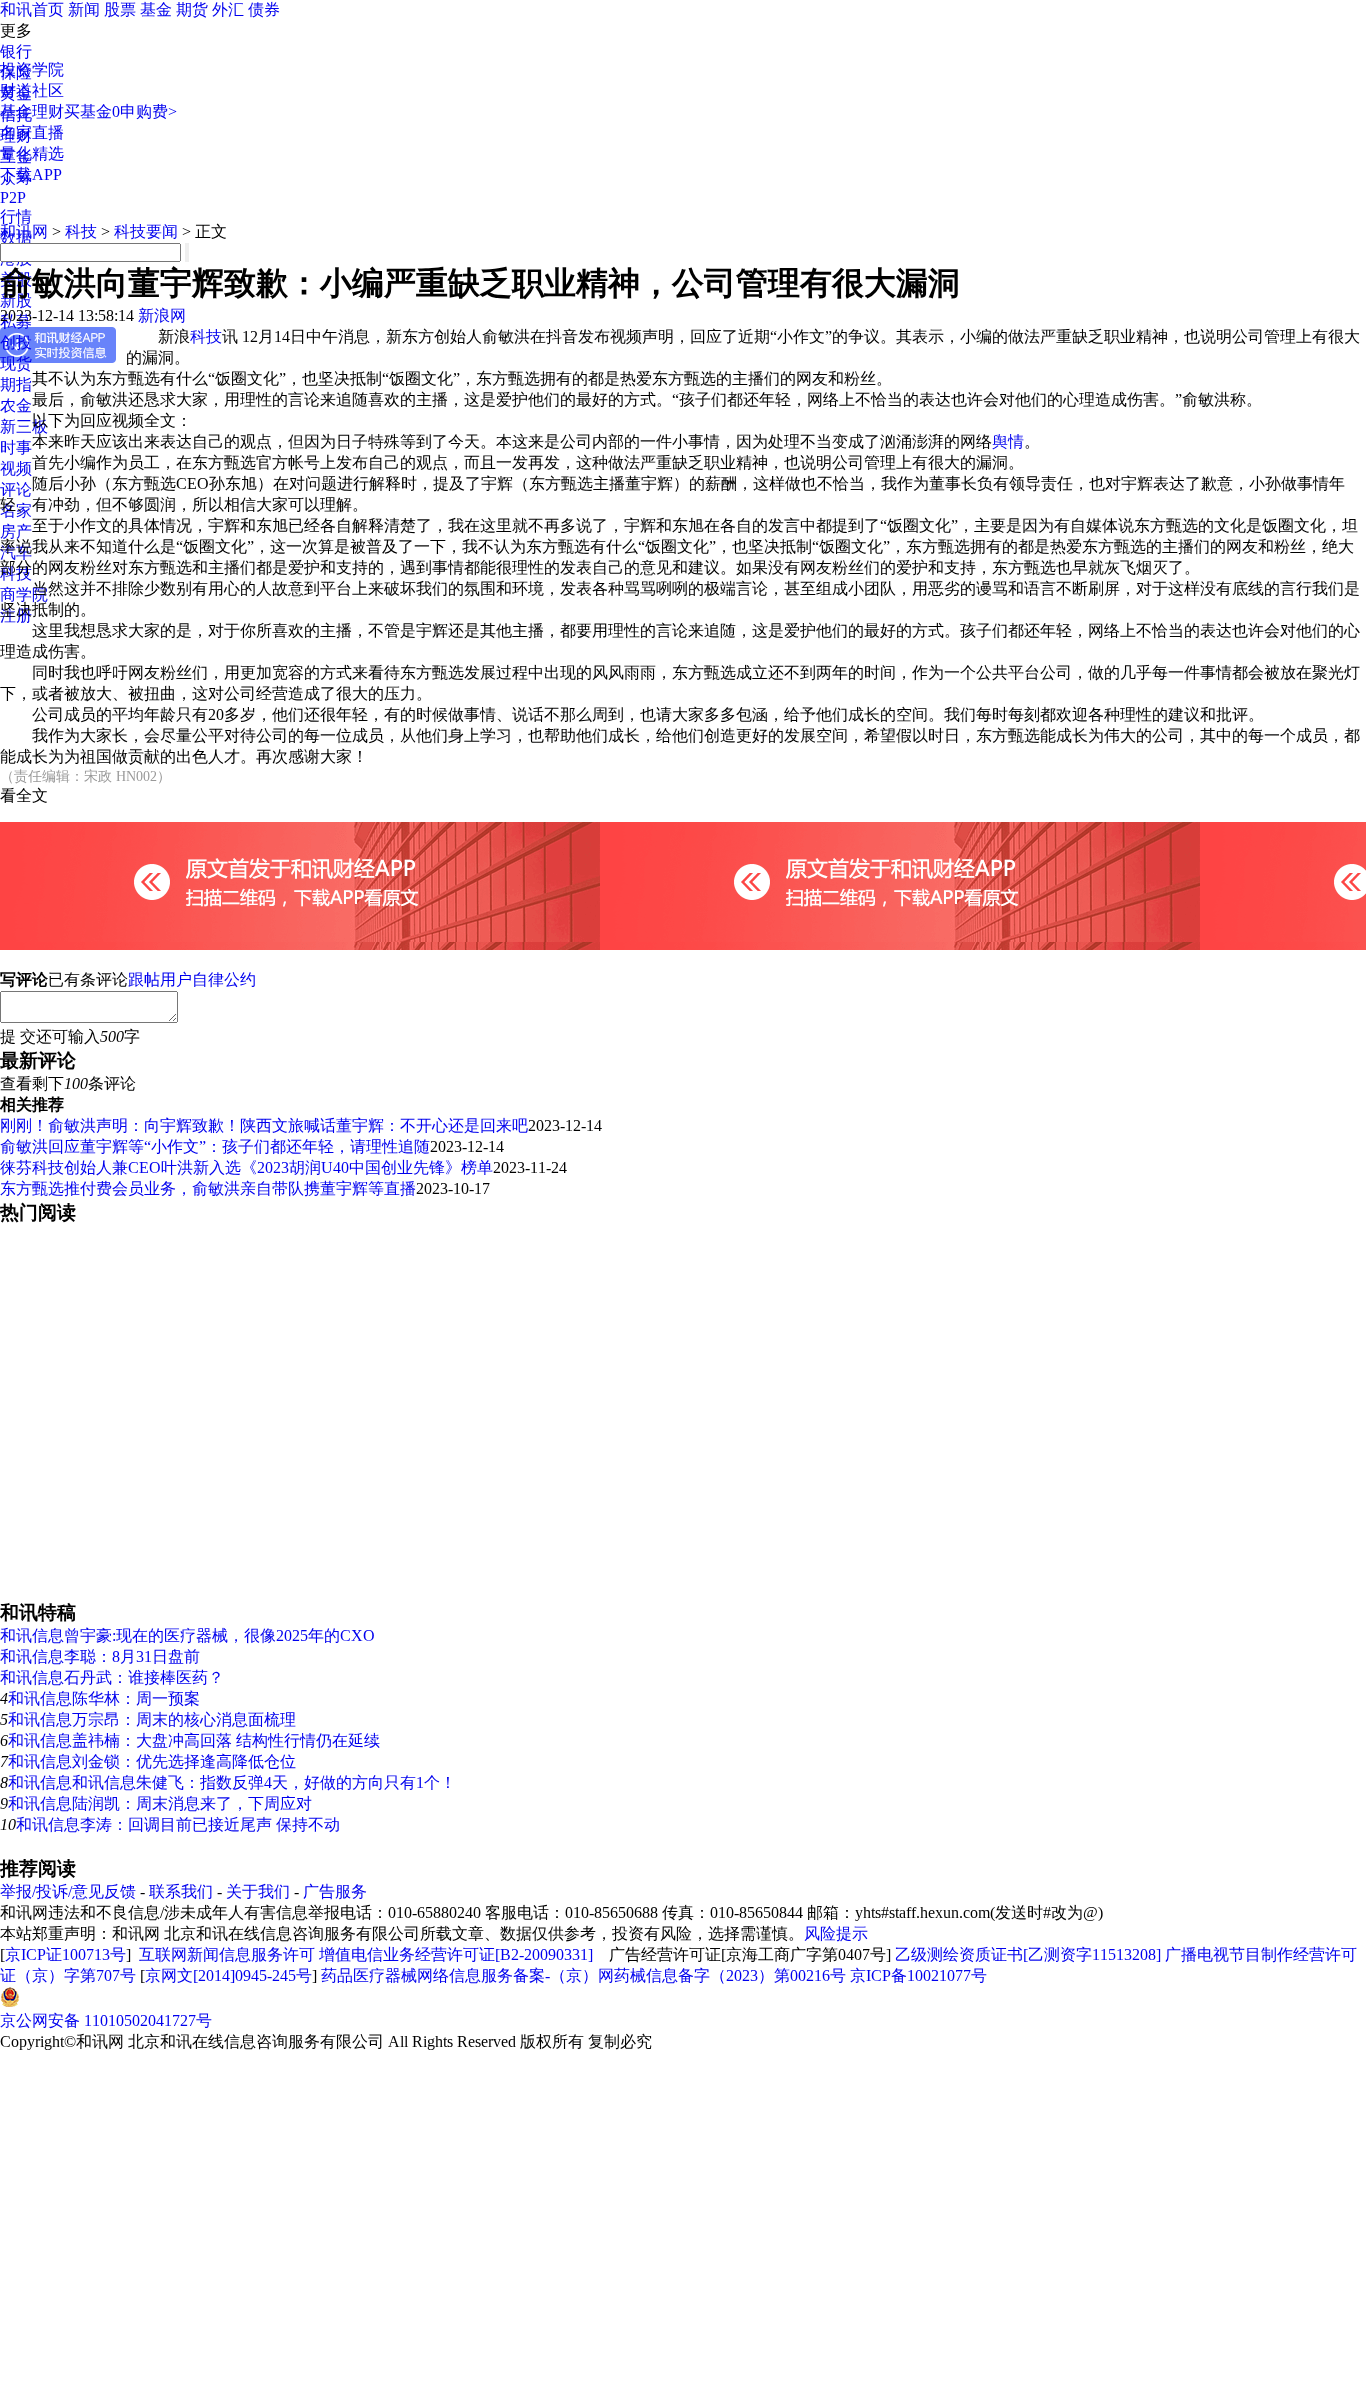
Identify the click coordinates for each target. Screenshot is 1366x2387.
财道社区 (32, 90)
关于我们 (258, 1891)
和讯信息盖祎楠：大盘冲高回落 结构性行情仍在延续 (194, 1740)
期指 (16, 384)
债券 (264, 9)
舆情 (1008, 441)
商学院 (24, 594)
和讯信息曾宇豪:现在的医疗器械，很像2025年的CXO (187, 1635)
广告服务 (335, 1891)
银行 (16, 51)
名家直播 (32, 132)
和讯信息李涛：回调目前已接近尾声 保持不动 (178, 1824)
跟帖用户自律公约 (192, 979)
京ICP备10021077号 (918, 1975)
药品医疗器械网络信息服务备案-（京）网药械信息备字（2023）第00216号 (583, 1975)
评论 (16, 489)
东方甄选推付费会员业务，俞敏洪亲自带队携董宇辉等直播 (208, 1188)
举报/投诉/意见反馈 (68, 1891)
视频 (16, 468)
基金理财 (32, 111)
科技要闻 (146, 231)
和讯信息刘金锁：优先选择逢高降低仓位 (152, 1761)
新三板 (24, 426)
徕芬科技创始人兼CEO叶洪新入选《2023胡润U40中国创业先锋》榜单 (246, 1167)
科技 (81, 231)
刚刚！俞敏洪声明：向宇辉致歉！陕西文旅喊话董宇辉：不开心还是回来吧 (264, 1125)
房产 (16, 531)
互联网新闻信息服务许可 (227, 1954)
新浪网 (162, 315)
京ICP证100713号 (65, 1954)
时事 (16, 447)
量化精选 (32, 153)
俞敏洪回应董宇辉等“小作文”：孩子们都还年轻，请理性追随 (215, 1146)
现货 (16, 363)
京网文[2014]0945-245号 (228, 1975)
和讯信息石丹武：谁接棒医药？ (112, 1677)
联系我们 (181, 1891)
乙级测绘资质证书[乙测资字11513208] (1028, 1954)
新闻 (84, 9)
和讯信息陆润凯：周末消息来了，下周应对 (160, 1803)
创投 (16, 342)
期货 (192, 9)
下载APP (31, 174)
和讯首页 (32, 9)
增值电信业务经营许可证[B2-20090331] (456, 1954)
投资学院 (32, 69)
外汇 (228, 9)
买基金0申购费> (120, 111)
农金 (16, 405)
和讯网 (24, 231)
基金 (156, 9)
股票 (120, 9)
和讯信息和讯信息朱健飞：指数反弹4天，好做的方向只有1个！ (232, 1782)
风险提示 (836, 1933)
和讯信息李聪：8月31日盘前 (100, 1656)
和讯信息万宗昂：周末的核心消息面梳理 (152, 1719)
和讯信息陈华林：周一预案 (104, 1698)
